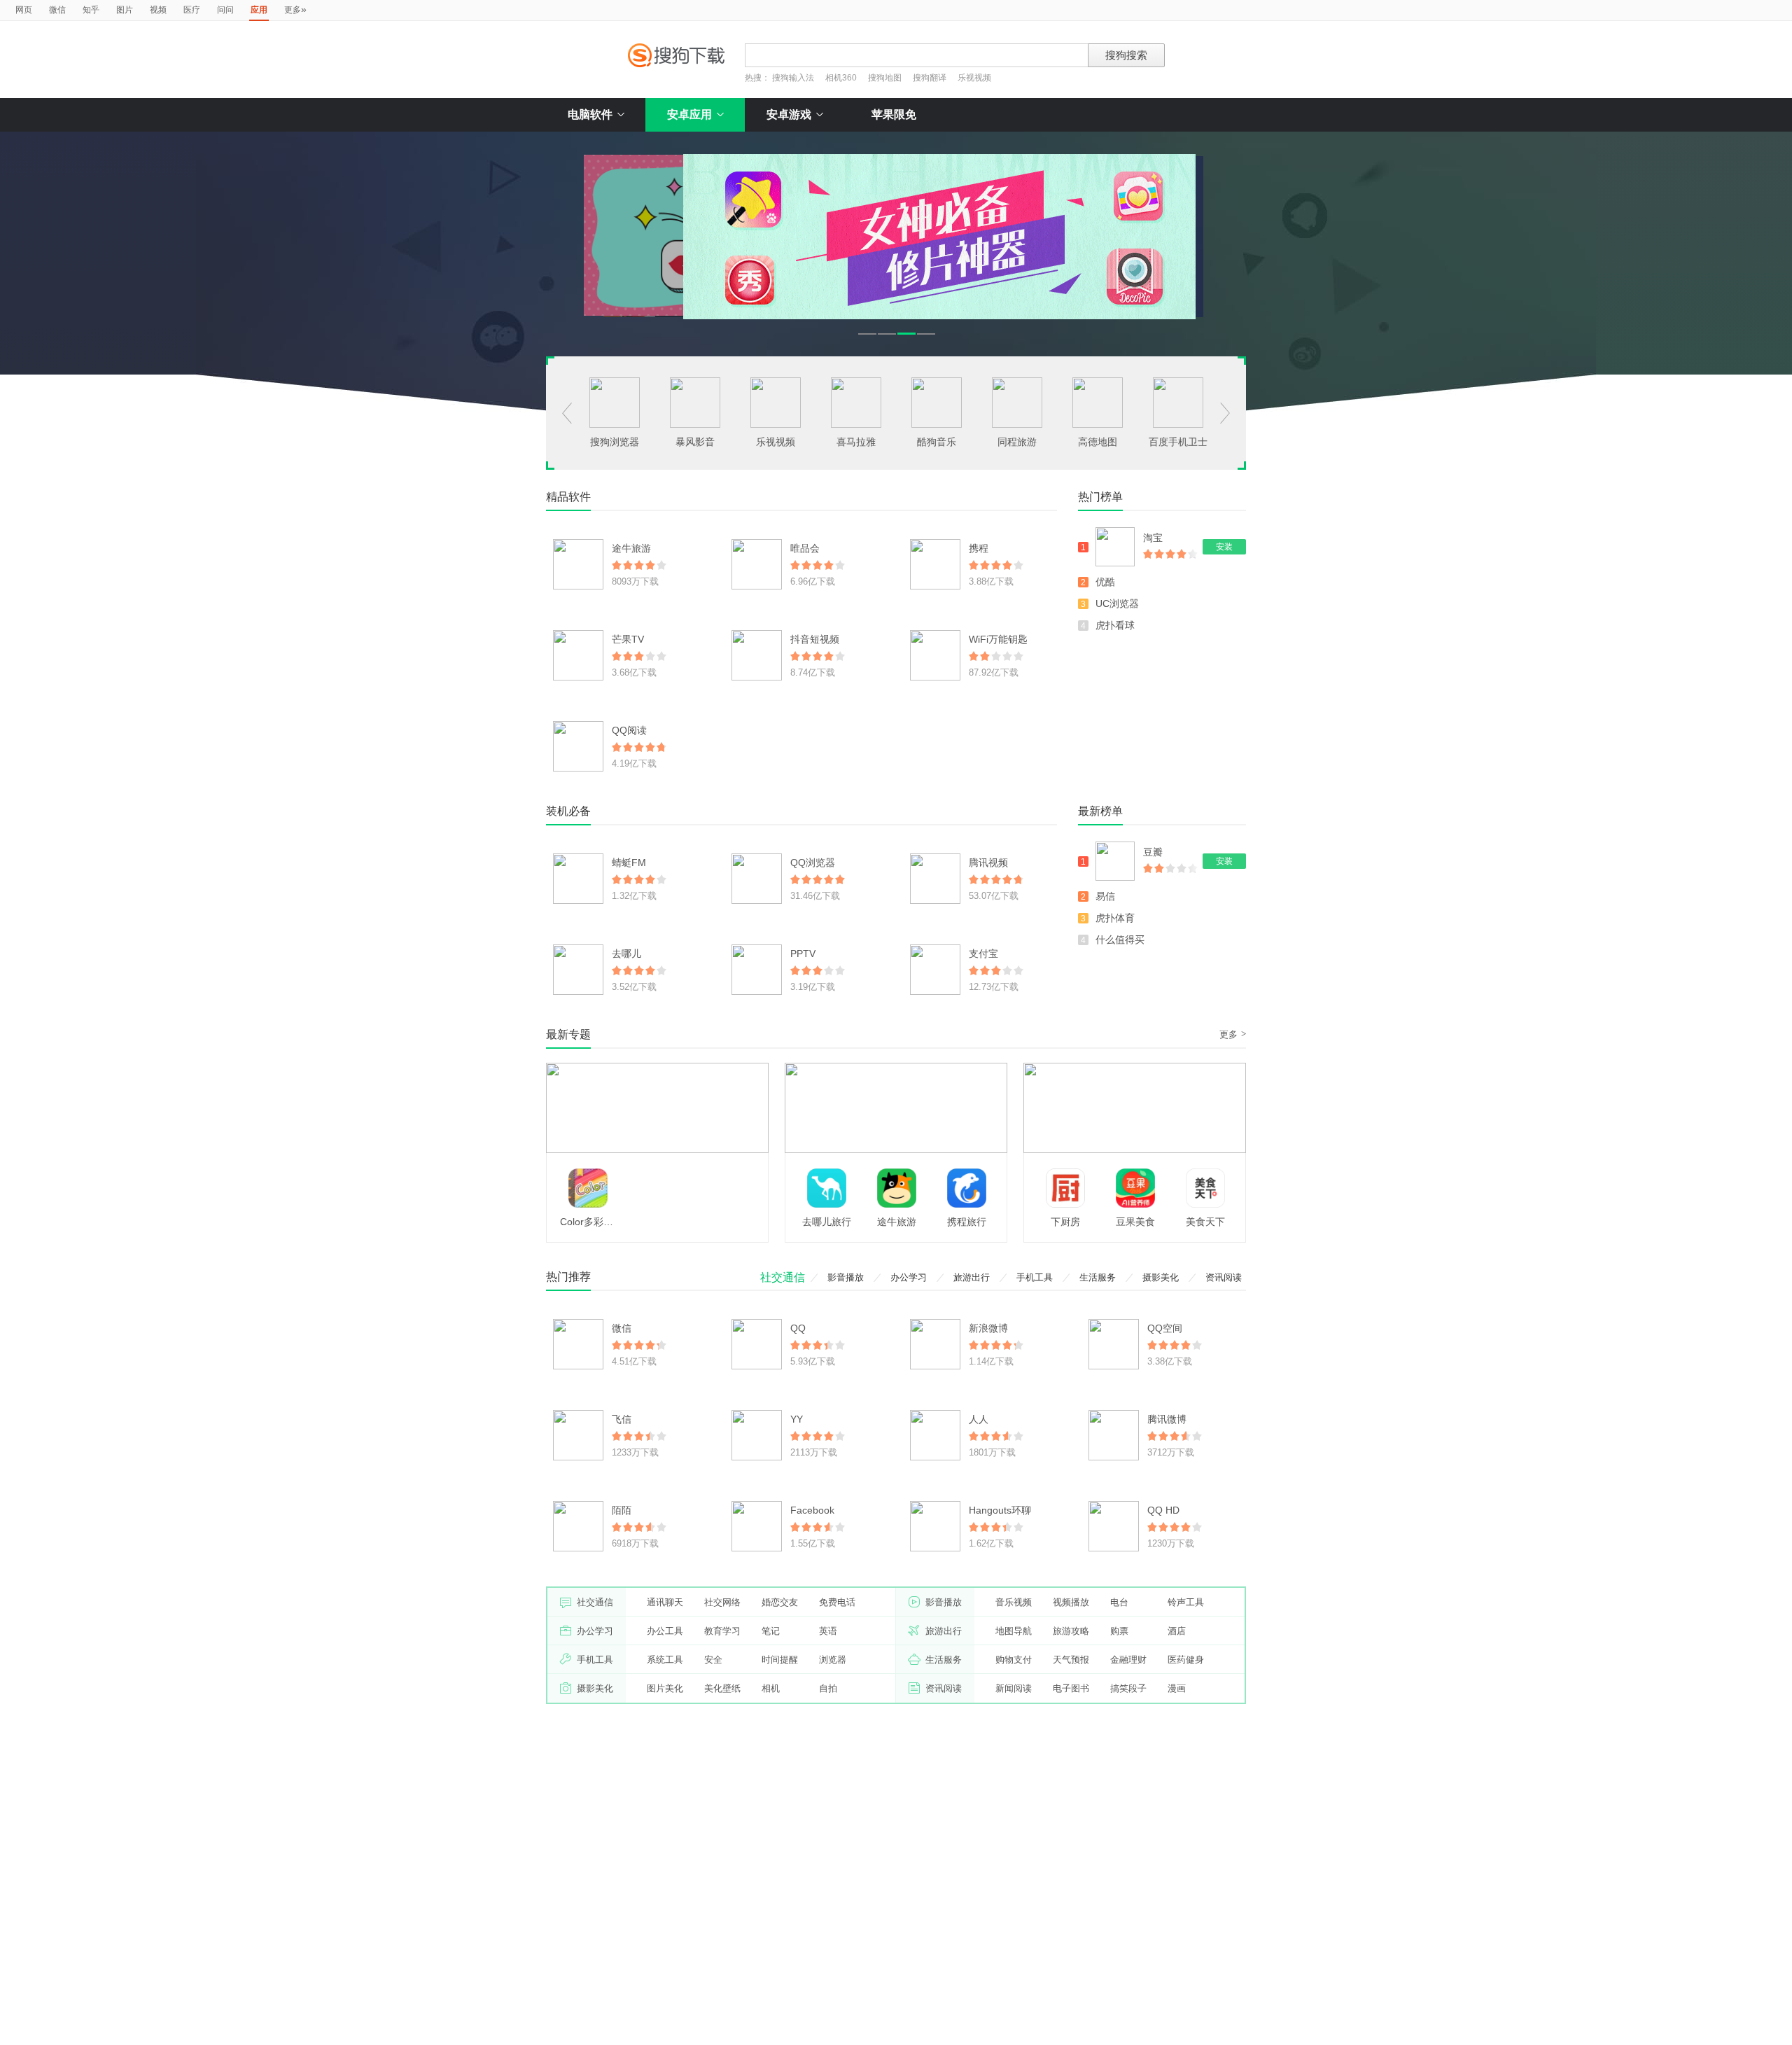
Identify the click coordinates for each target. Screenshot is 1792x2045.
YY (797, 1419)
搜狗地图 (885, 78)
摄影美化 (1161, 1277)
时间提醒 (780, 1660)
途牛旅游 (631, 548)
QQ (798, 1328)
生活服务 (1098, 1277)
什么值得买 (1120, 940)
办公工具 (665, 1631)
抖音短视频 (815, 639)
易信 (1105, 896)
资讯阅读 (1224, 1277)
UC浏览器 (1117, 603)
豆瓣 (1153, 852)
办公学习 (909, 1277)
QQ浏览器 (813, 863)
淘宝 (1153, 538)
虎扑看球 (1115, 625)
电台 (1119, 1602)
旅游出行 (972, 1277)
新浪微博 (988, 1328)
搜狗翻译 (930, 78)
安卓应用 (689, 114)
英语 (828, 1631)
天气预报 (1071, 1660)
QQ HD (1163, 1510)
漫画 (1177, 1688)
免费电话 (837, 1602)
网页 (24, 10)
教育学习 (722, 1631)
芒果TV (628, 639)
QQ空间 (1165, 1328)
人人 (979, 1419)
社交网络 (722, 1602)
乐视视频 (974, 78)
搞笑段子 (1128, 1688)
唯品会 (805, 548)
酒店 (1177, 1631)
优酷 (1105, 582)
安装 (1224, 547)
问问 (225, 10)
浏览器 (833, 1660)
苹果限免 (894, 114)
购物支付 (1014, 1660)
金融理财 (1128, 1660)
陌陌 (622, 1510)
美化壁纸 (722, 1688)
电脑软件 (590, 114)
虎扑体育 (1115, 918)
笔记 (771, 1631)
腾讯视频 (988, 863)
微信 (57, 10)
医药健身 (1186, 1660)
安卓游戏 (789, 114)
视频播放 (1071, 1602)
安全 (713, 1660)
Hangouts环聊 (1000, 1510)
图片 (125, 10)
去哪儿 (626, 954)
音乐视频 (1014, 1602)
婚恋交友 (780, 1602)
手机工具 (1035, 1277)
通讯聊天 (665, 1602)
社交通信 (783, 1277)
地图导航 (1014, 1631)
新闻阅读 (1014, 1688)
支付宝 (983, 954)
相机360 (841, 78)
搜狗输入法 (793, 78)
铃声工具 (1186, 1602)
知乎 (91, 10)
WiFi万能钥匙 (998, 639)
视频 (158, 10)
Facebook (812, 1510)
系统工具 (665, 1660)
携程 (979, 548)
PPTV (803, 954)
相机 (771, 1688)
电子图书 (1071, 1688)
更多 (295, 9)
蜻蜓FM (629, 863)
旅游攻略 (1071, 1631)
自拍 (828, 1688)
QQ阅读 (629, 730)
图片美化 (665, 1688)
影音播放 (846, 1277)
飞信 (622, 1419)
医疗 (192, 10)
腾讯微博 (1167, 1419)
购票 (1119, 1631)
